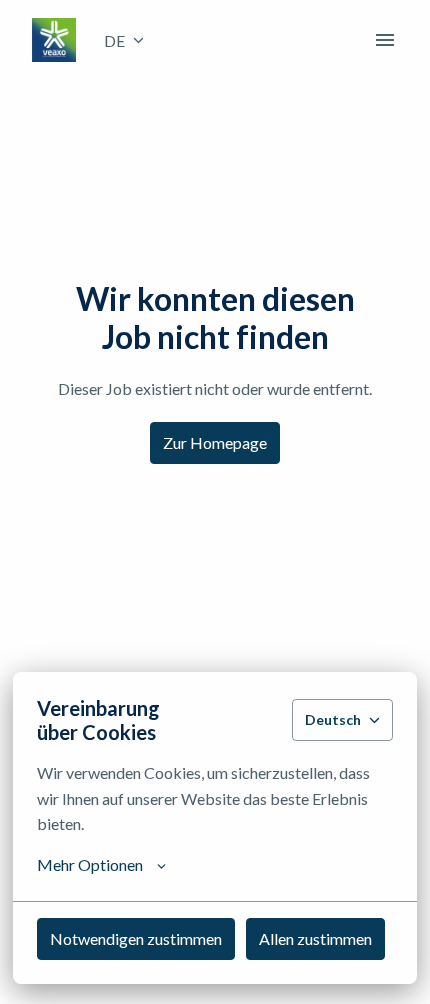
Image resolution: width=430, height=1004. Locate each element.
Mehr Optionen (90, 864)
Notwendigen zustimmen (136, 938)
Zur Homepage (215, 442)
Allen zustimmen (315, 938)
